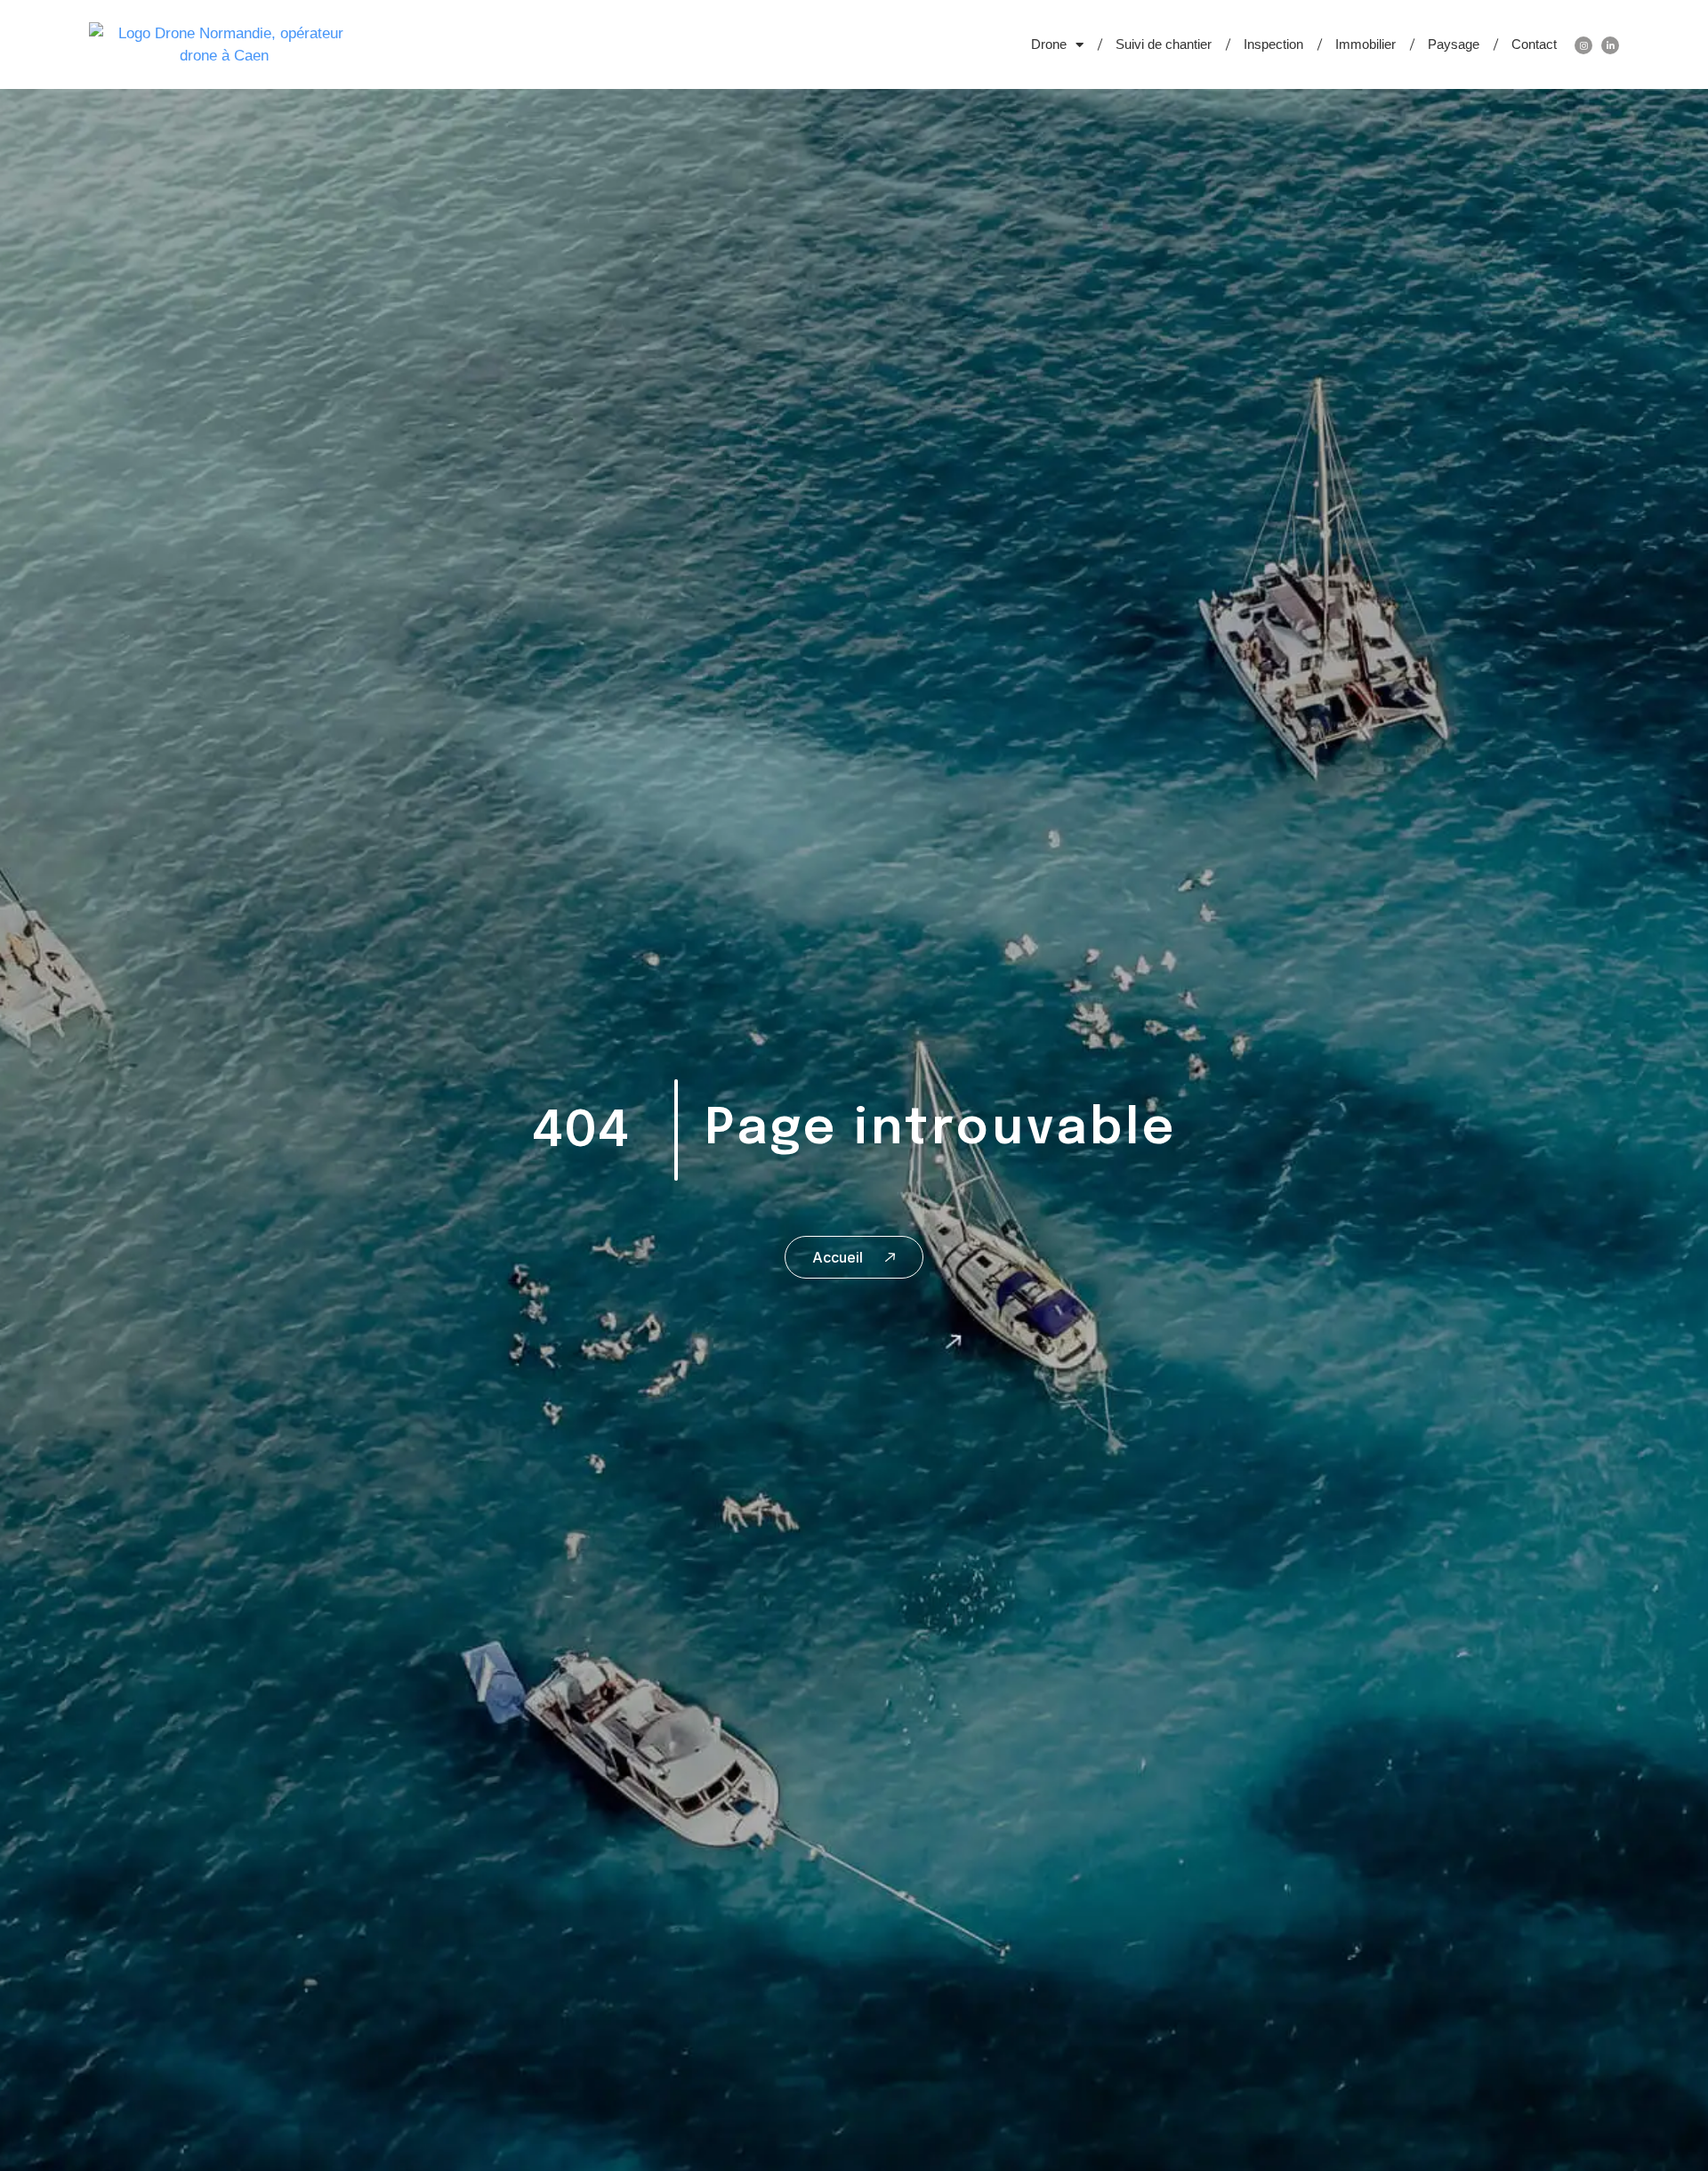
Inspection (1273, 44)
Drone (1049, 44)
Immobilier (1366, 44)
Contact (1534, 44)
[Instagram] (1583, 45)
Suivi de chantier (1164, 44)
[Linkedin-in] (1610, 45)
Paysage (1454, 44)
